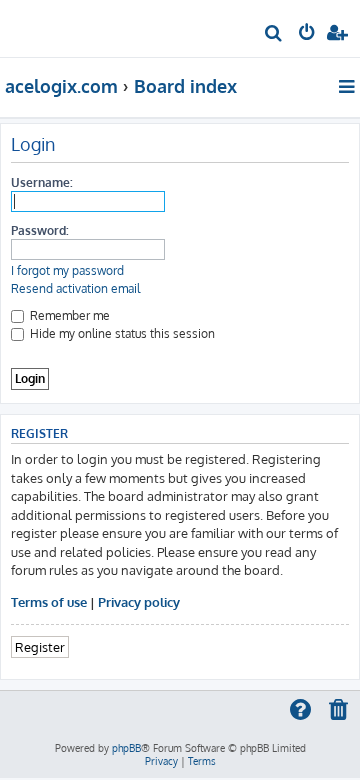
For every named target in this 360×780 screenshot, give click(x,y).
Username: (42, 182)
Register (40, 646)
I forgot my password (67, 270)
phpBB (126, 748)
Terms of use (49, 601)
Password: (40, 230)
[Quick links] (348, 86)
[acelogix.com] (48, 26)
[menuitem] (274, 35)
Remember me (68, 315)
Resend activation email (75, 288)
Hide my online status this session (121, 333)
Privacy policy (139, 601)
